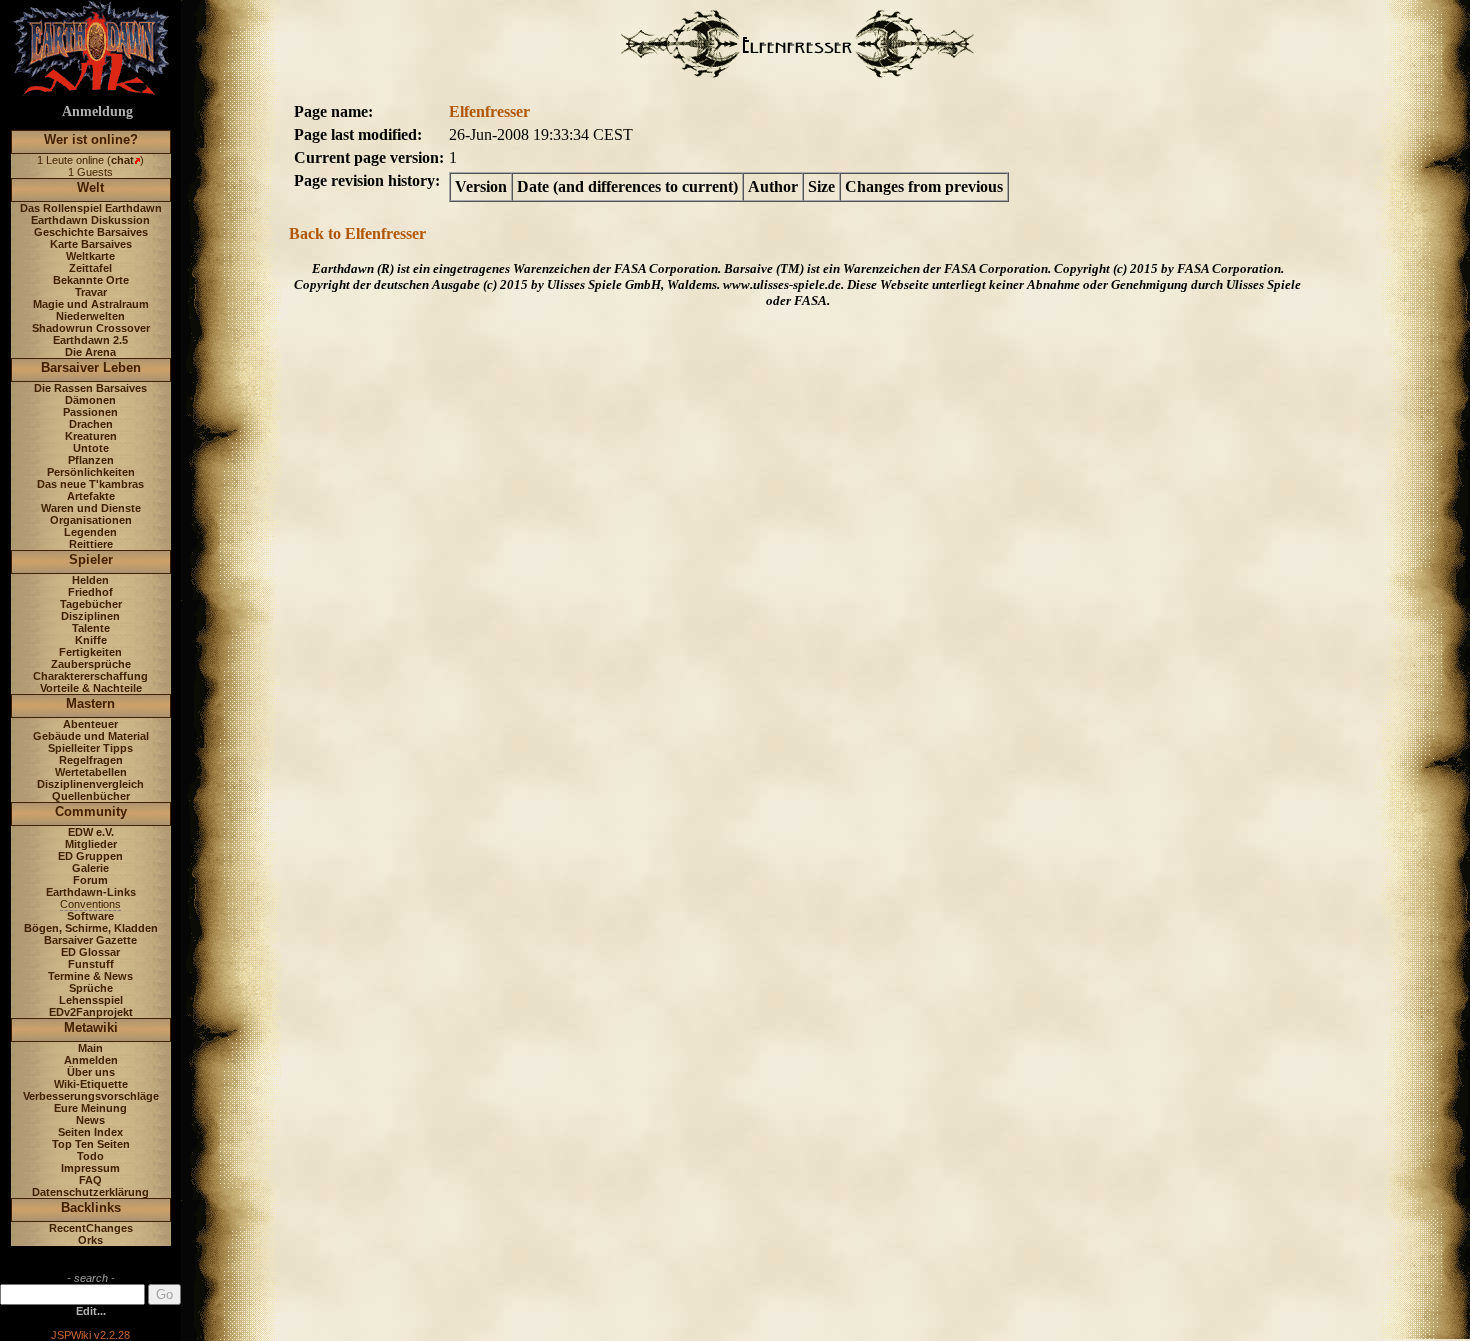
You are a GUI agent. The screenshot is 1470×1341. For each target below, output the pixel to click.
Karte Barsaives (91, 244)
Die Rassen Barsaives (90, 388)
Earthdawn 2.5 (90, 340)
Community (91, 811)
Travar (91, 292)
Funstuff (91, 964)
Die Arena (90, 352)
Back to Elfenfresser (357, 233)
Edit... (91, 1311)
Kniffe (91, 640)
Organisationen (91, 520)
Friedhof (90, 592)
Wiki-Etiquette (91, 1084)
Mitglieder (91, 844)
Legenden (90, 532)
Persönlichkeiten (91, 472)
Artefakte (91, 496)
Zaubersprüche (91, 664)
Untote (91, 448)
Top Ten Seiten (91, 1144)
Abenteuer (90, 724)
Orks (90, 1240)
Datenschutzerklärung (90, 1192)
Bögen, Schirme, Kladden (91, 928)
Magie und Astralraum (91, 304)
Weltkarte (90, 256)
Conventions (90, 904)
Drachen (91, 424)
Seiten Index (90, 1132)
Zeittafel (90, 268)
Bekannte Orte (91, 280)
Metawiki (91, 1027)
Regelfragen (91, 760)
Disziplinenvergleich (90, 784)
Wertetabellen (91, 772)
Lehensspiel (91, 1000)
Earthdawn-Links (91, 892)
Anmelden (91, 1060)
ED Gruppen (90, 856)
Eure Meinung (90, 1108)
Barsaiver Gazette (90, 940)
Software (90, 916)
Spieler (91, 559)
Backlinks (91, 1207)
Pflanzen (91, 460)
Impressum (90, 1168)
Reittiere (91, 544)
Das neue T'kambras (90, 484)
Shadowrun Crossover (91, 328)
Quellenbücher (91, 796)
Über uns (91, 1072)
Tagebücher (91, 604)
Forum (90, 880)
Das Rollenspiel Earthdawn (91, 208)
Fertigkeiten (90, 652)
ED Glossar (90, 952)
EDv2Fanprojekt (91, 1012)
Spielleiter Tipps (90, 748)
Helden (90, 580)
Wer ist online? (91, 139)
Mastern (90, 703)
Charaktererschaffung (90, 676)
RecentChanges (91, 1228)
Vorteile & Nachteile (91, 688)
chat (122, 160)
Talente (91, 628)
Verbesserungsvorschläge (91, 1096)
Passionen (90, 412)
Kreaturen (91, 436)
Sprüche (91, 988)
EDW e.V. (91, 832)
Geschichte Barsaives (91, 232)
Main (90, 1048)
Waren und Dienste (91, 508)
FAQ (90, 1180)
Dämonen (90, 400)
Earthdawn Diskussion (90, 220)
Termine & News (90, 976)
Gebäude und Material (91, 736)
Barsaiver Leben (91, 367)
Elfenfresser (489, 111)
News (90, 1120)
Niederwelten (90, 316)
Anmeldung (97, 111)
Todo (90, 1156)
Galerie (90, 868)
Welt (90, 187)
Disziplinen (90, 616)
